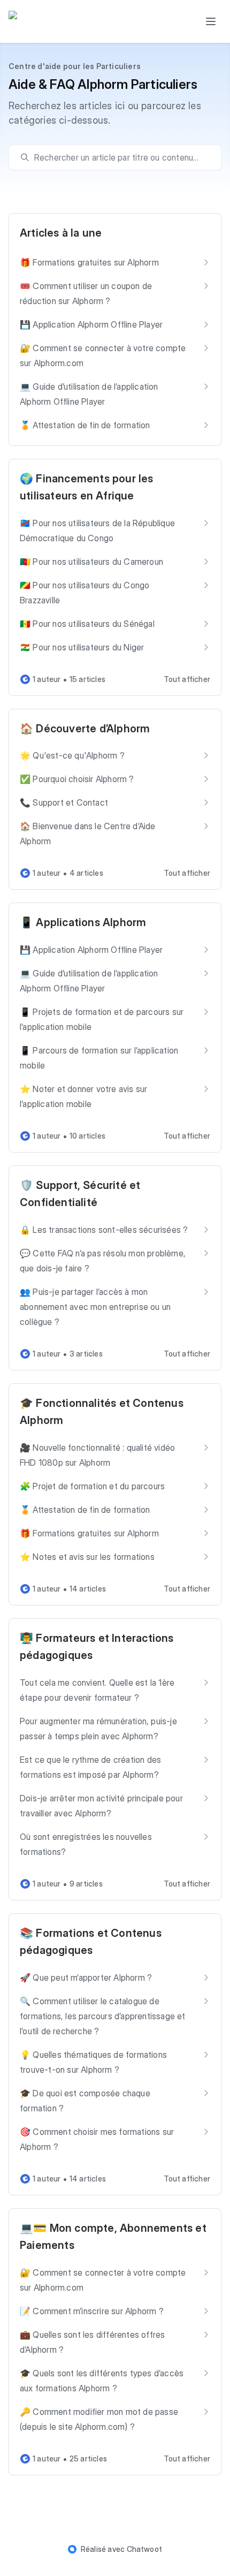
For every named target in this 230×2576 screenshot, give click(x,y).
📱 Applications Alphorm (83, 922)
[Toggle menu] (211, 21)
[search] (120, 157)
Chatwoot (145, 2549)
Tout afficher (187, 679)
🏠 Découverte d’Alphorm (85, 729)
